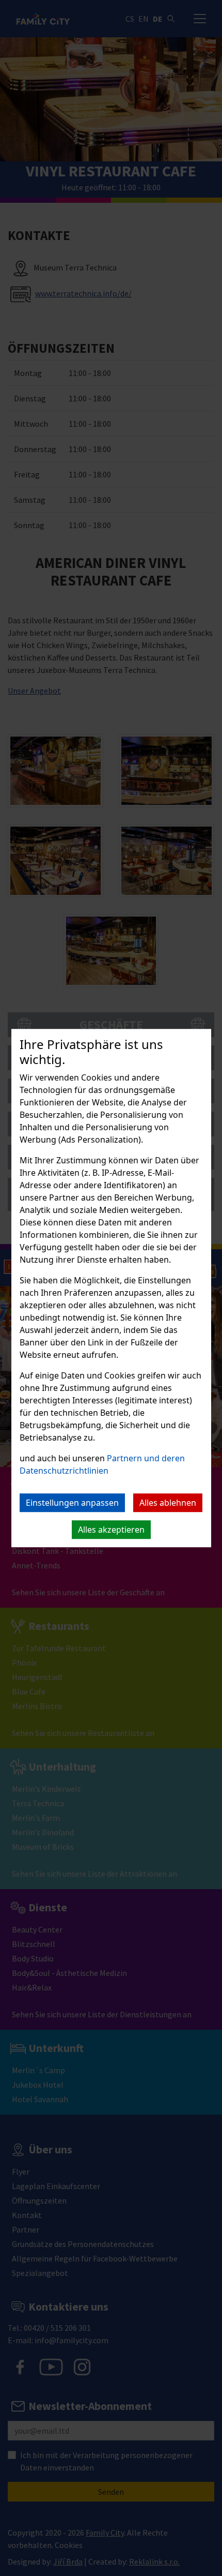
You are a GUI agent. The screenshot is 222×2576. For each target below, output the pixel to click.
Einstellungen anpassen (72, 1503)
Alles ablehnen (168, 1503)
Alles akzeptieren (111, 1530)
